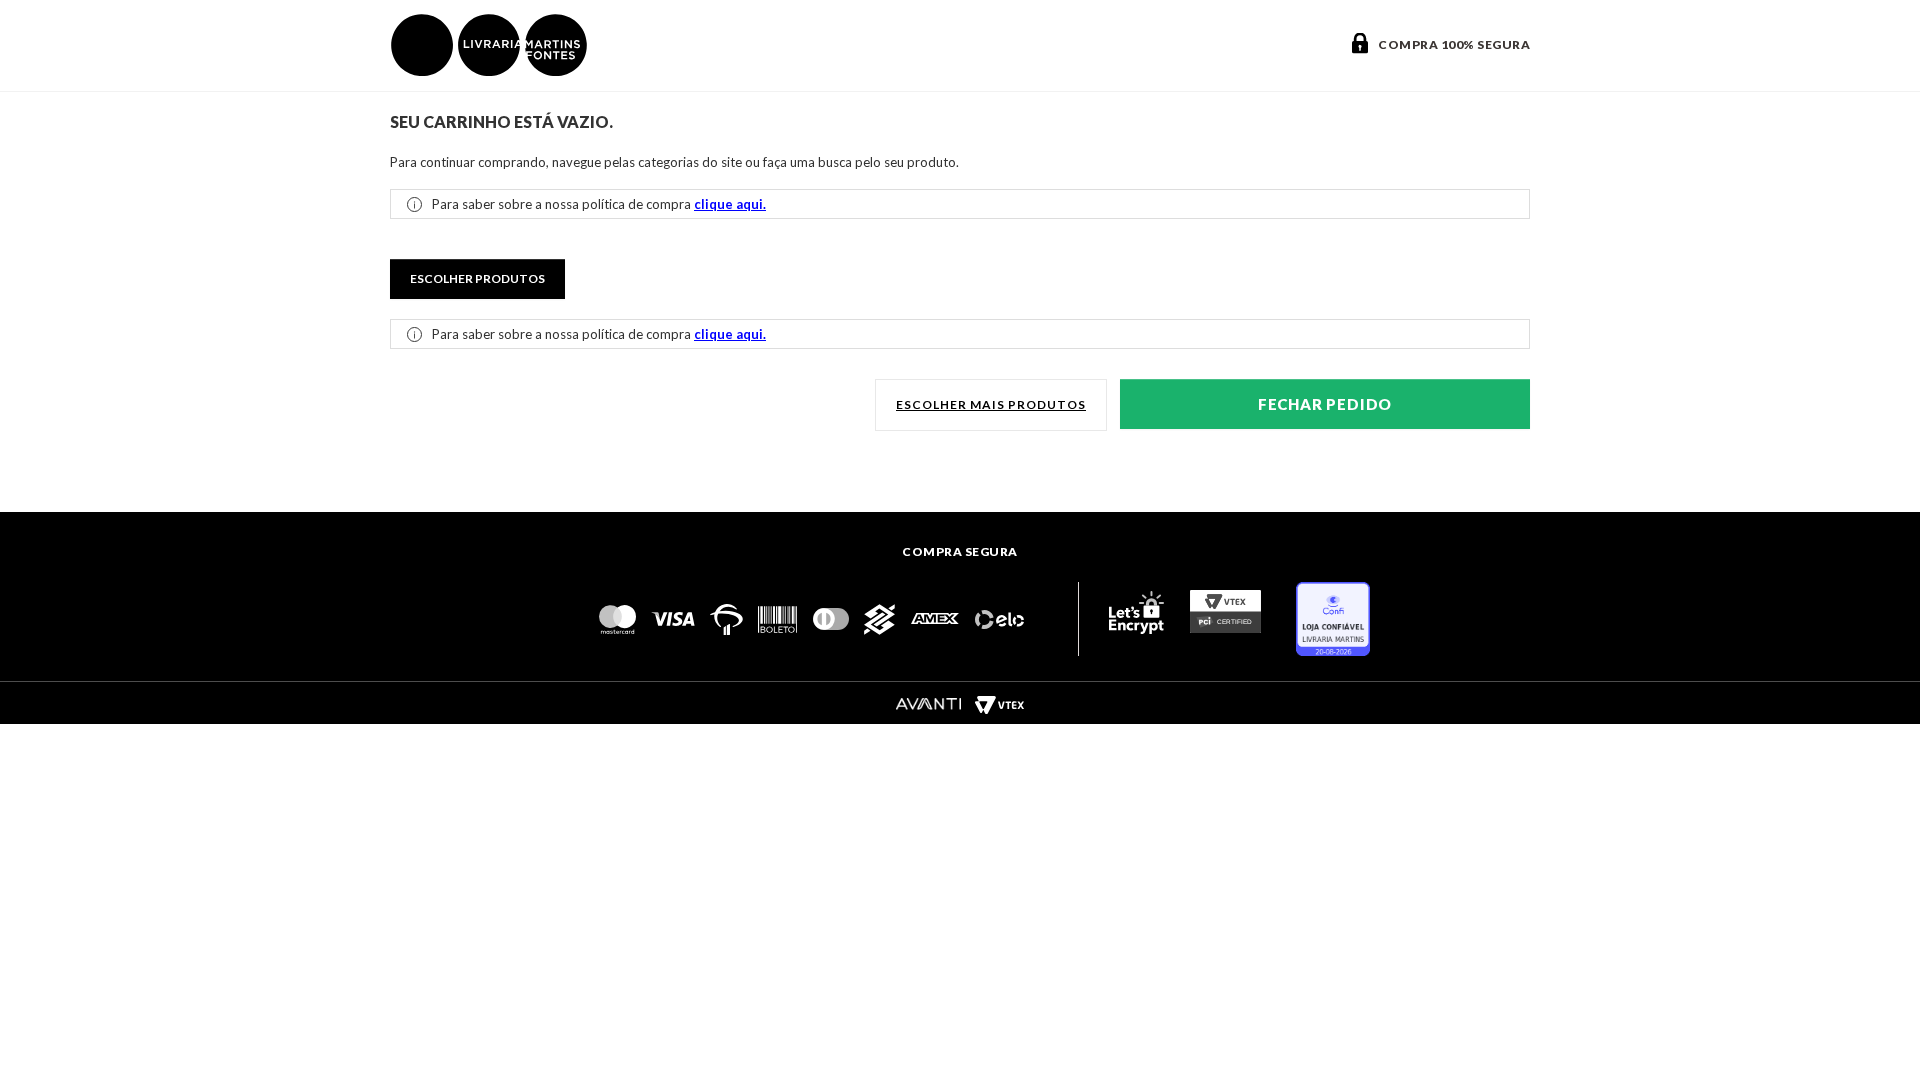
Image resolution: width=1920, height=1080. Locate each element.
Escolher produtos (477, 278)
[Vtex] (999, 704)
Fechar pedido (1325, 404)
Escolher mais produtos (991, 404)
